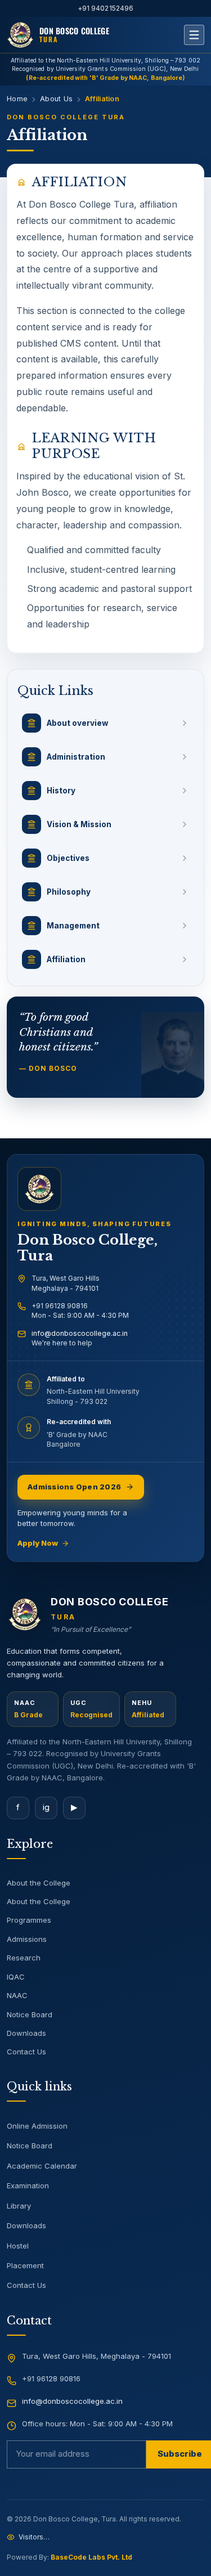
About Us (56, 99)
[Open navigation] (194, 35)
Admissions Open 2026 (74, 1487)
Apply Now (38, 1543)
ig (46, 1807)
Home (17, 99)
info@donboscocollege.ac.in (80, 1333)
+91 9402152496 (106, 8)
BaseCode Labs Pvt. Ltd (91, 2557)
